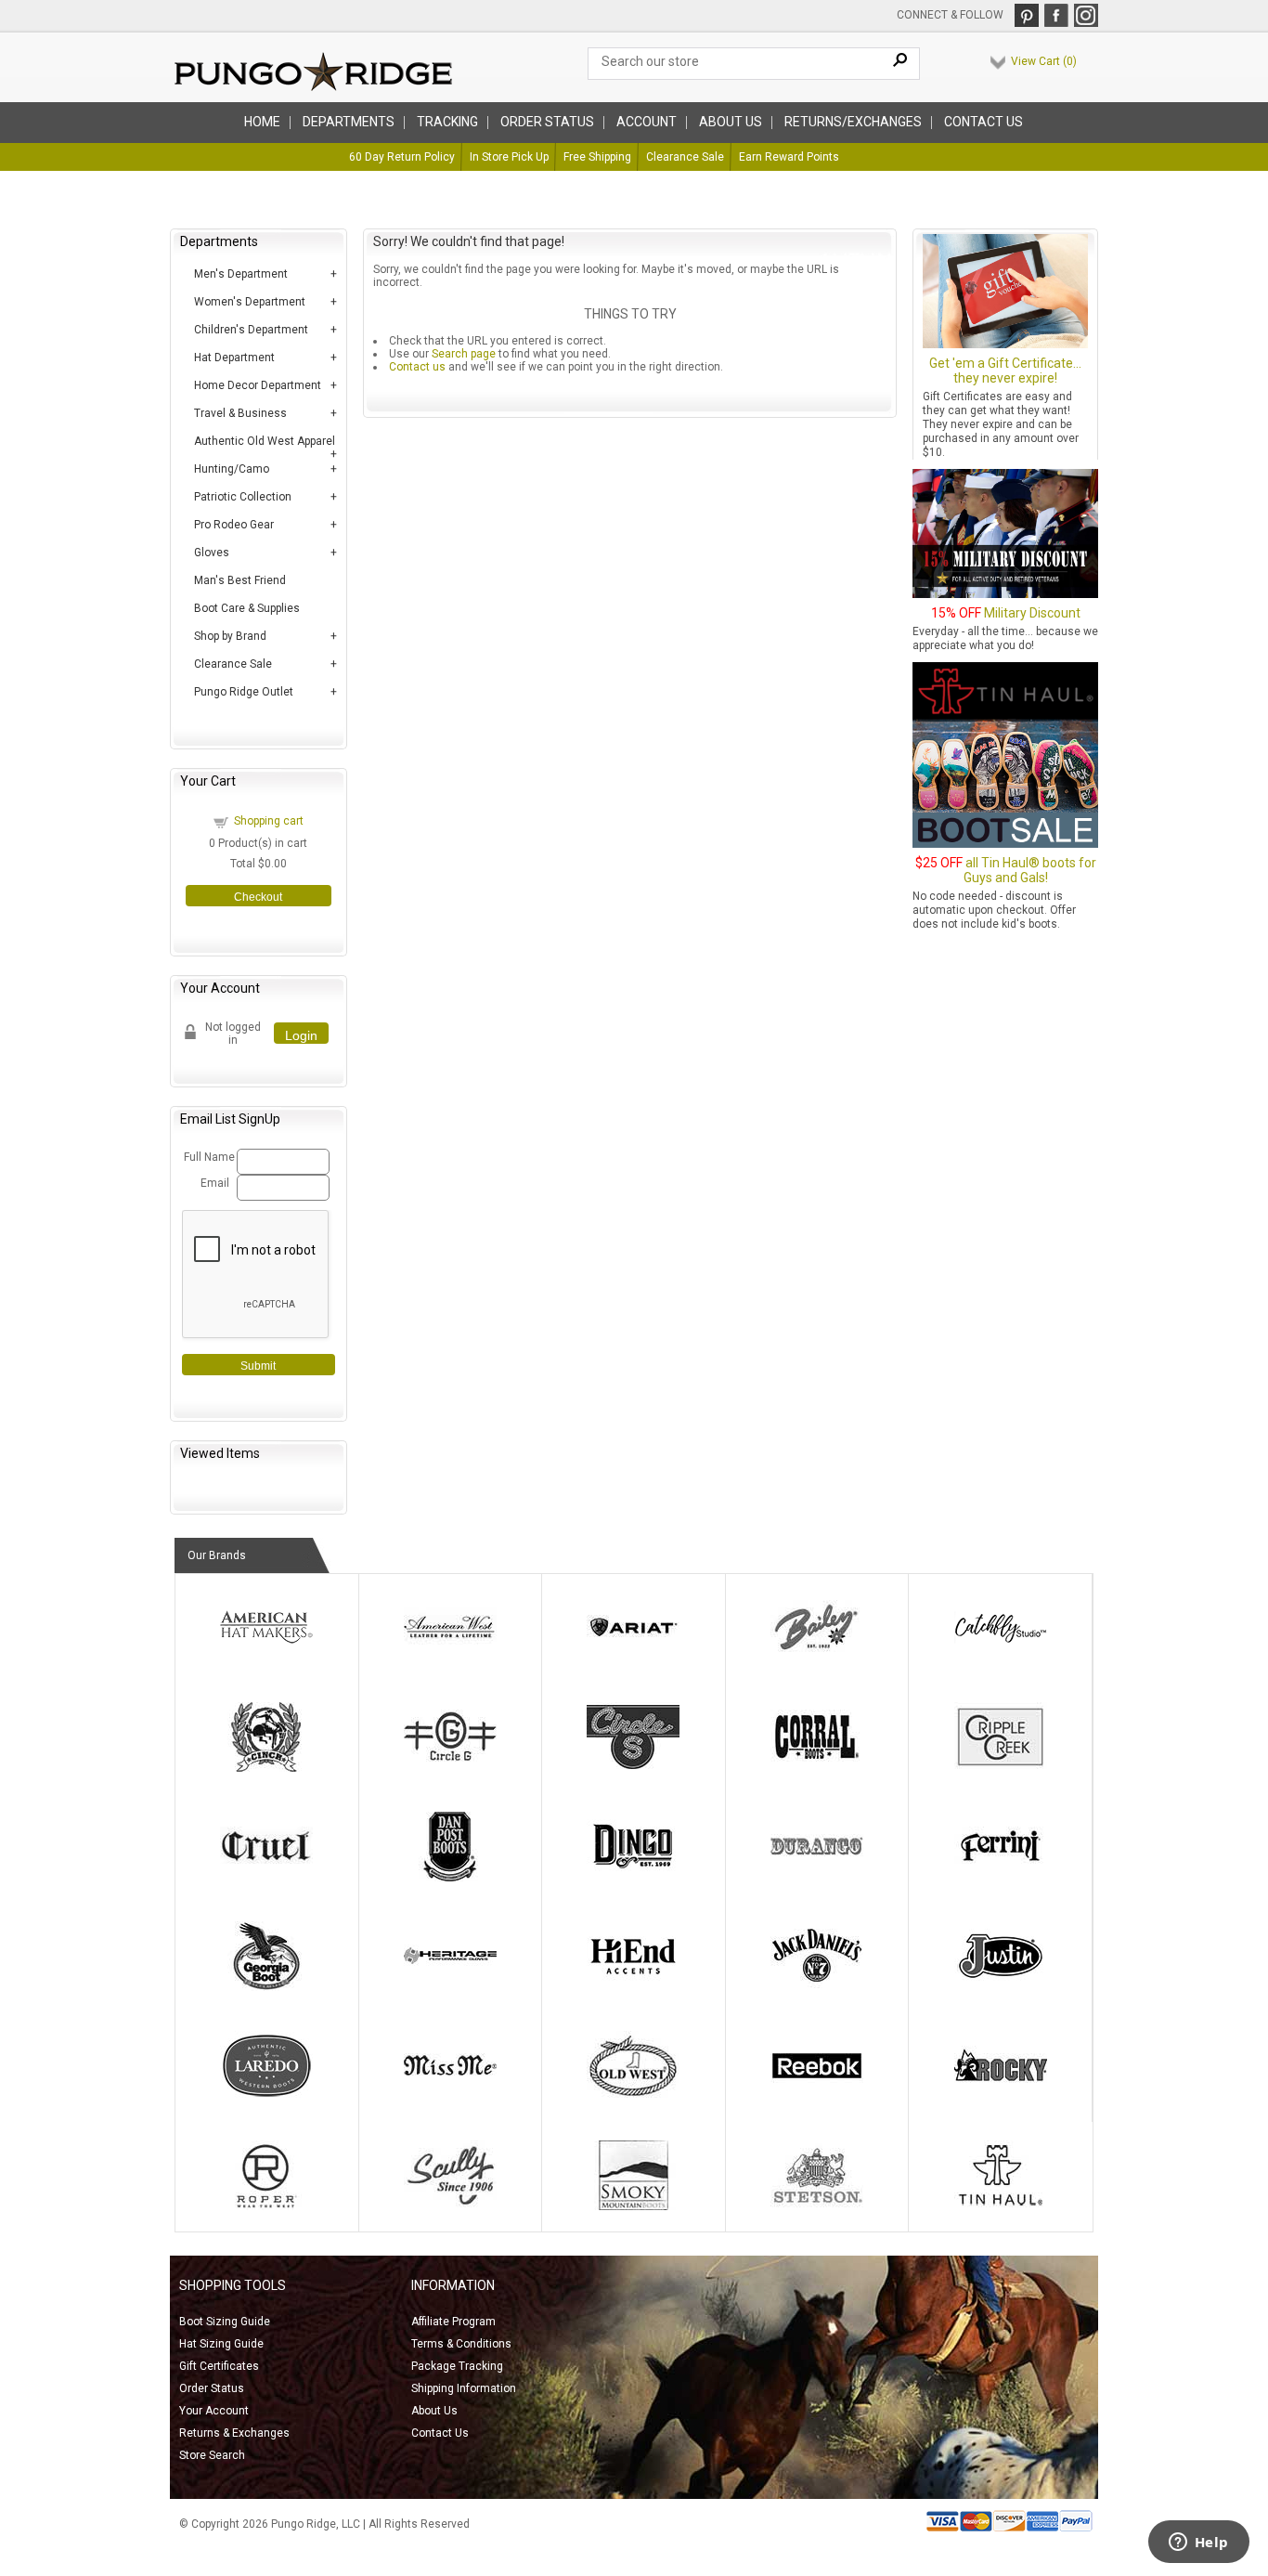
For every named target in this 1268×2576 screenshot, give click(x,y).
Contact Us (983, 122)
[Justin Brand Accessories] (1001, 1987)
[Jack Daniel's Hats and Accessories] (817, 1987)
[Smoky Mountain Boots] (633, 2206)
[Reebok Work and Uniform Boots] (817, 2097)
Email (215, 1183)
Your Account (214, 2411)
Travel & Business (240, 413)
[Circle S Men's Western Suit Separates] (633, 1768)
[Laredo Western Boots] (266, 2097)
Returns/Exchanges (853, 122)
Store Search (212, 2455)
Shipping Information (464, 2388)
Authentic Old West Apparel (265, 441)
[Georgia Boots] (266, 1987)
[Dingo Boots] (633, 1878)
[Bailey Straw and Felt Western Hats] (817, 1659)
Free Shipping (597, 157)
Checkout (258, 897)
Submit (258, 1366)
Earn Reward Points (789, 157)
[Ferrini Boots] (1001, 1878)
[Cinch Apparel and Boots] (266, 1768)
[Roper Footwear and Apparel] (266, 2206)
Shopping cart (269, 821)
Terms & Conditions (461, 2344)
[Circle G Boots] (450, 1768)
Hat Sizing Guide (221, 2344)
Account (647, 122)
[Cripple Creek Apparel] (1001, 1768)
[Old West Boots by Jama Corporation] (633, 2097)
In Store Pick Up (509, 157)
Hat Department (234, 358)
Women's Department (250, 302)
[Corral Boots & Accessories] (817, 1768)
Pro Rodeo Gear (234, 525)
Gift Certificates (219, 2366)
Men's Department (241, 274)
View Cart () (1044, 61)
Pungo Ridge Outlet (244, 692)
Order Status (212, 2388)
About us (731, 122)
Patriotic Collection (243, 497)
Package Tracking (457, 2366)
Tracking (447, 122)
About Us (434, 2411)
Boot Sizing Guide (225, 2322)
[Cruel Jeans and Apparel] (266, 1878)
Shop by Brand (230, 636)
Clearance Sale (685, 157)
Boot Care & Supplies (247, 608)
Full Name (207, 1157)
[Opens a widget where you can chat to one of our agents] (1198, 2543)
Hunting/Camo (232, 469)
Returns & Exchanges (234, 2433)
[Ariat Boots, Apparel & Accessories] (633, 1659)
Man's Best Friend (240, 580)
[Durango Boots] (817, 1878)
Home (262, 122)
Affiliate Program (453, 2322)
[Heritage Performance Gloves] (450, 1987)
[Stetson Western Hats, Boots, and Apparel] (817, 2206)
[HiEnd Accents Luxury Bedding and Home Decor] (633, 1987)
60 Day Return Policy (402, 157)
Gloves (212, 553)
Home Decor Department (258, 385)
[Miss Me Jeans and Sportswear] (450, 2097)
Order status (547, 122)
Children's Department (251, 330)
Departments (349, 122)
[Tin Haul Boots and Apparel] (1001, 2206)
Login (301, 1035)
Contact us (417, 367)
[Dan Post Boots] (450, 1878)
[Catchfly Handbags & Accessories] (1001, 1659)
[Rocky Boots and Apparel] (1001, 2097)
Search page (464, 354)
